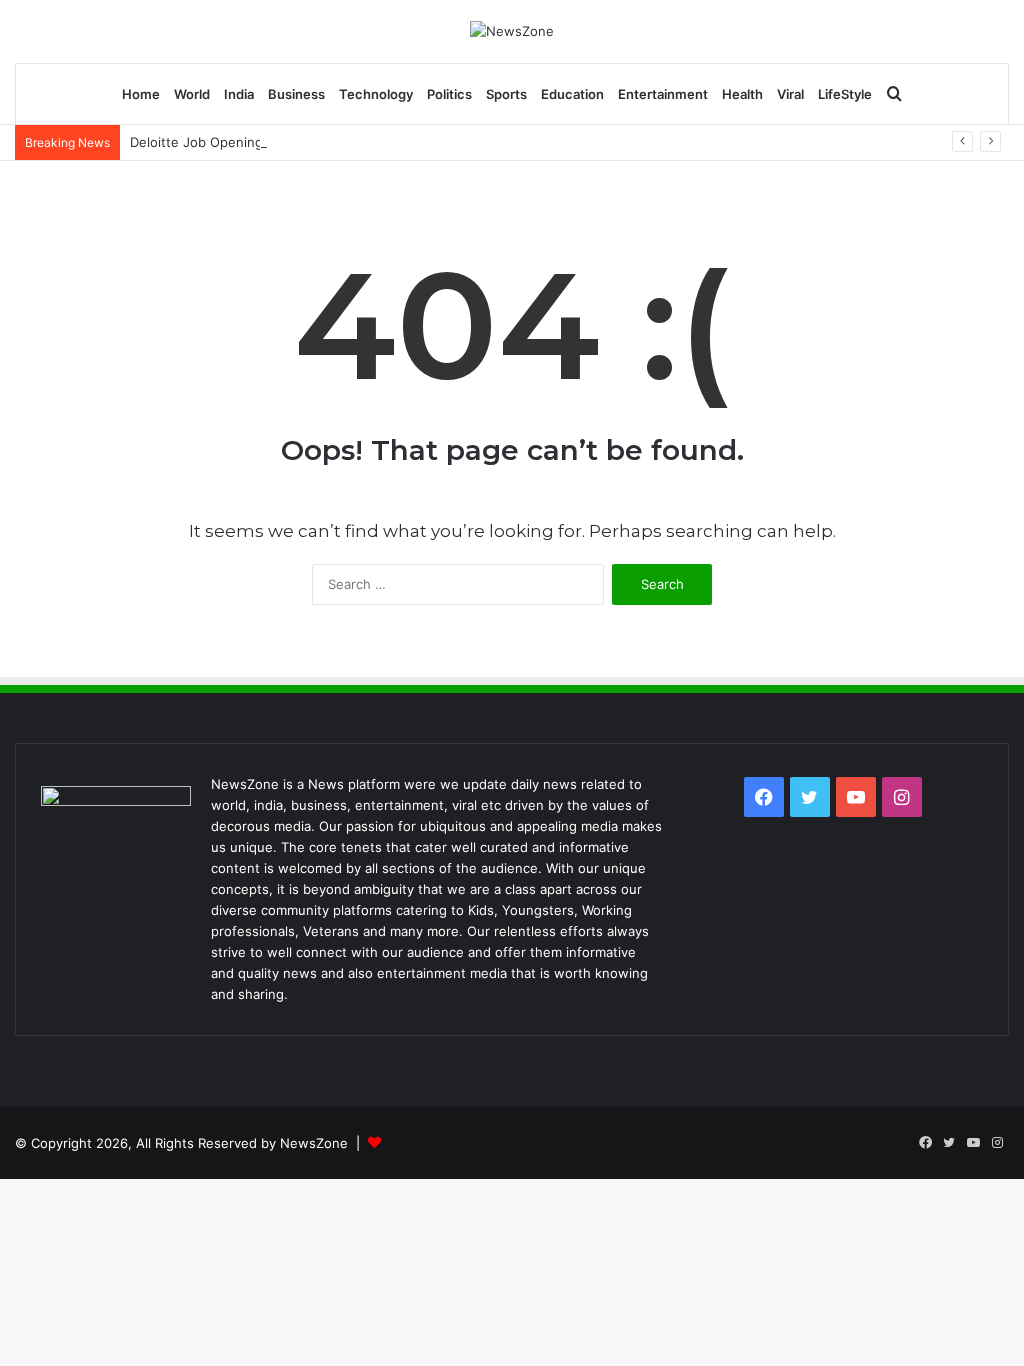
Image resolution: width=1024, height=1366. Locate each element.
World (192, 94)
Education (572, 94)
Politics (449, 94)
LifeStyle (845, 94)
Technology (376, 94)
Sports (506, 94)
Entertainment (663, 94)
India (239, 94)
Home (141, 94)
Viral (790, 94)
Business (296, 94)
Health (742, 94)
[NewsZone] (512, 31)
